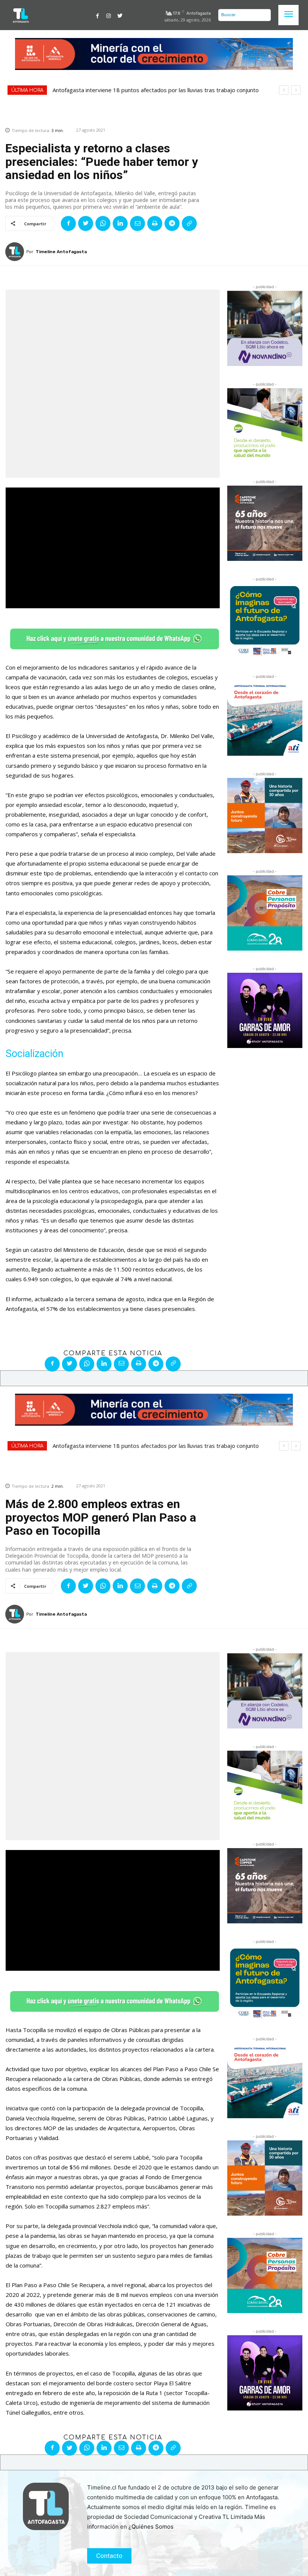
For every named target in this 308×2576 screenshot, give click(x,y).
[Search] (263, 15)
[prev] (284, 90)
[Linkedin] (120, 223)
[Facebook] (98, 15)
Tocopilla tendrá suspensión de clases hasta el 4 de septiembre (137, 90)
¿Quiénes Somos (151, 2527)
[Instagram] (109, 15)
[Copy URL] (189, 223)
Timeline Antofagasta (61, 252)
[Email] (137, 223)
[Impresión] (155, 223)
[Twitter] (120, 15)
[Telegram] (172, 223)
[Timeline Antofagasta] (16, 252)
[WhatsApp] (103, 223)
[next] (296, 90)
